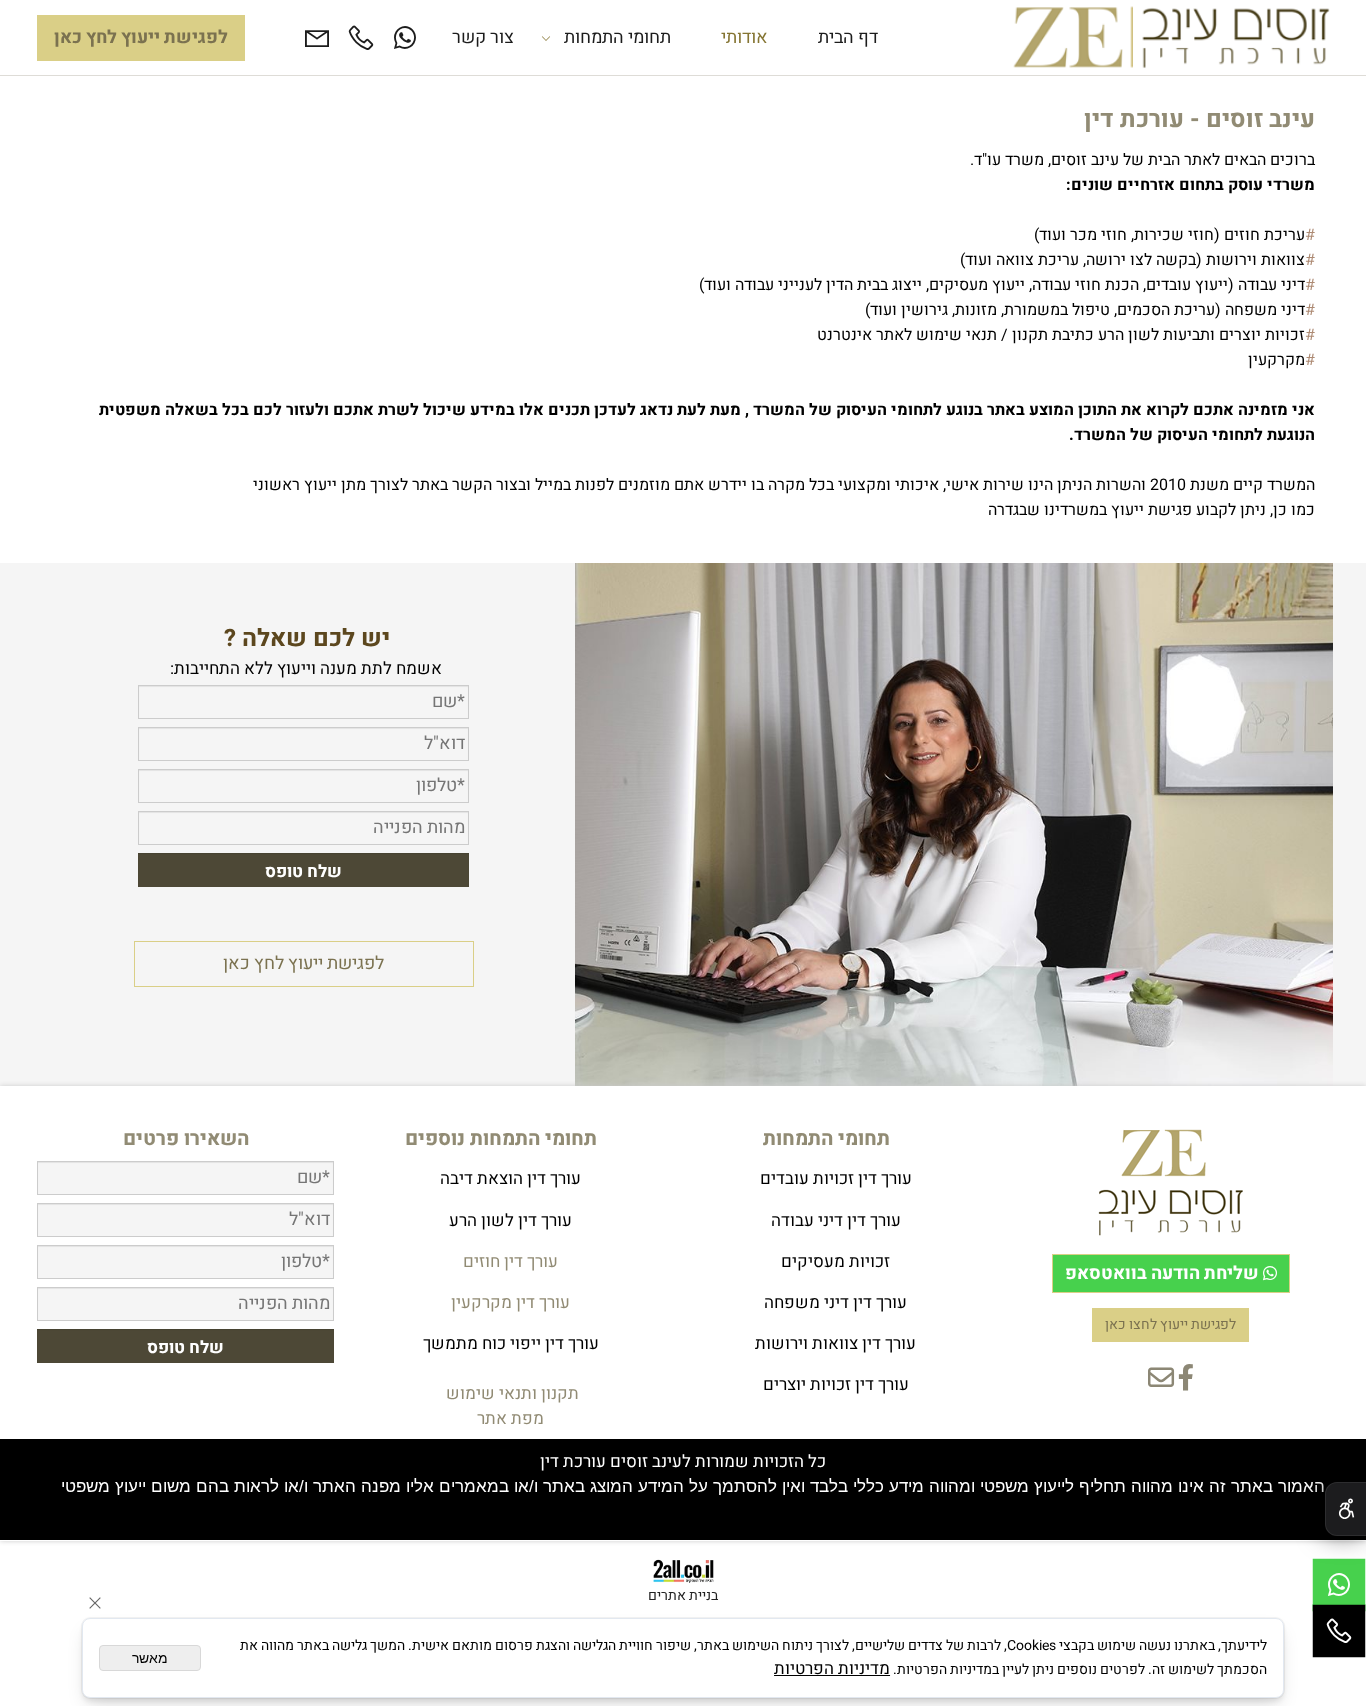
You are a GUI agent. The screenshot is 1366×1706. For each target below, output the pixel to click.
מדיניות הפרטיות (832, 1668)
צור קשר (483, 37)
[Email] (317, 38)
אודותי (744, 37)
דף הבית (848, 37)
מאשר (150, 1658)
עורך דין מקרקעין (510, 1302)
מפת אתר (510, 1418)
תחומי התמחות (617, 37)
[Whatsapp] (405, 38)
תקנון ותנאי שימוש (510, 1393)
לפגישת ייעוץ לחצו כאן (1170, 1325)
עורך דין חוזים (510, 1261)
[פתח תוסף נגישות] (1345, 1509)
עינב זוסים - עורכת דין (1199, 119)
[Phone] (361, 38)
